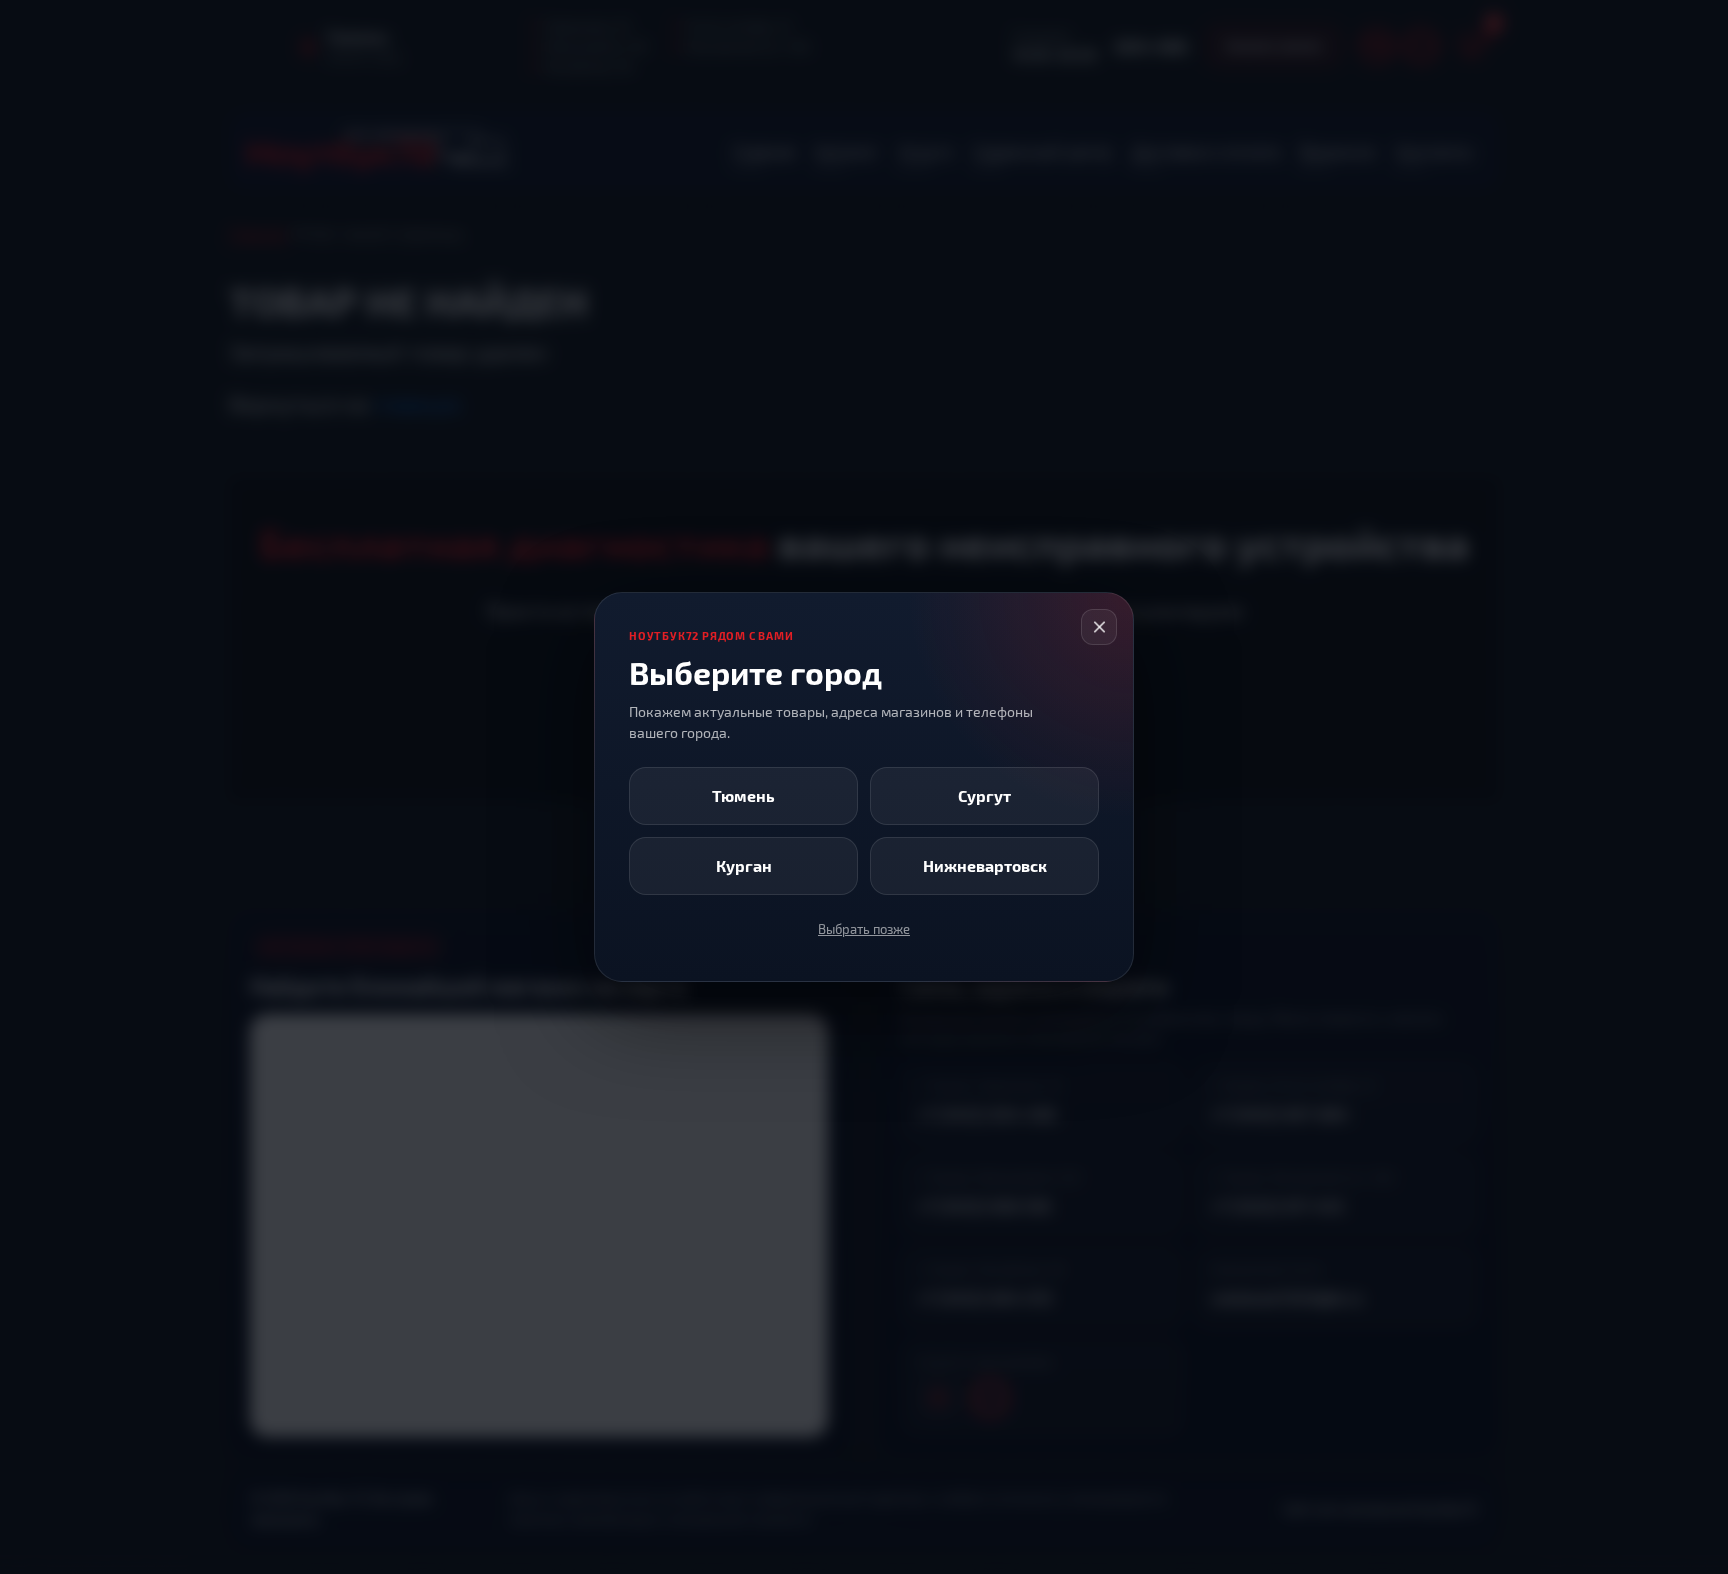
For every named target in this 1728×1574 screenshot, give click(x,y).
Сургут (984, 795)
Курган (744, 865)
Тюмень (743, 795)
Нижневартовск (985, 865)
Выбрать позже (864, 929)
